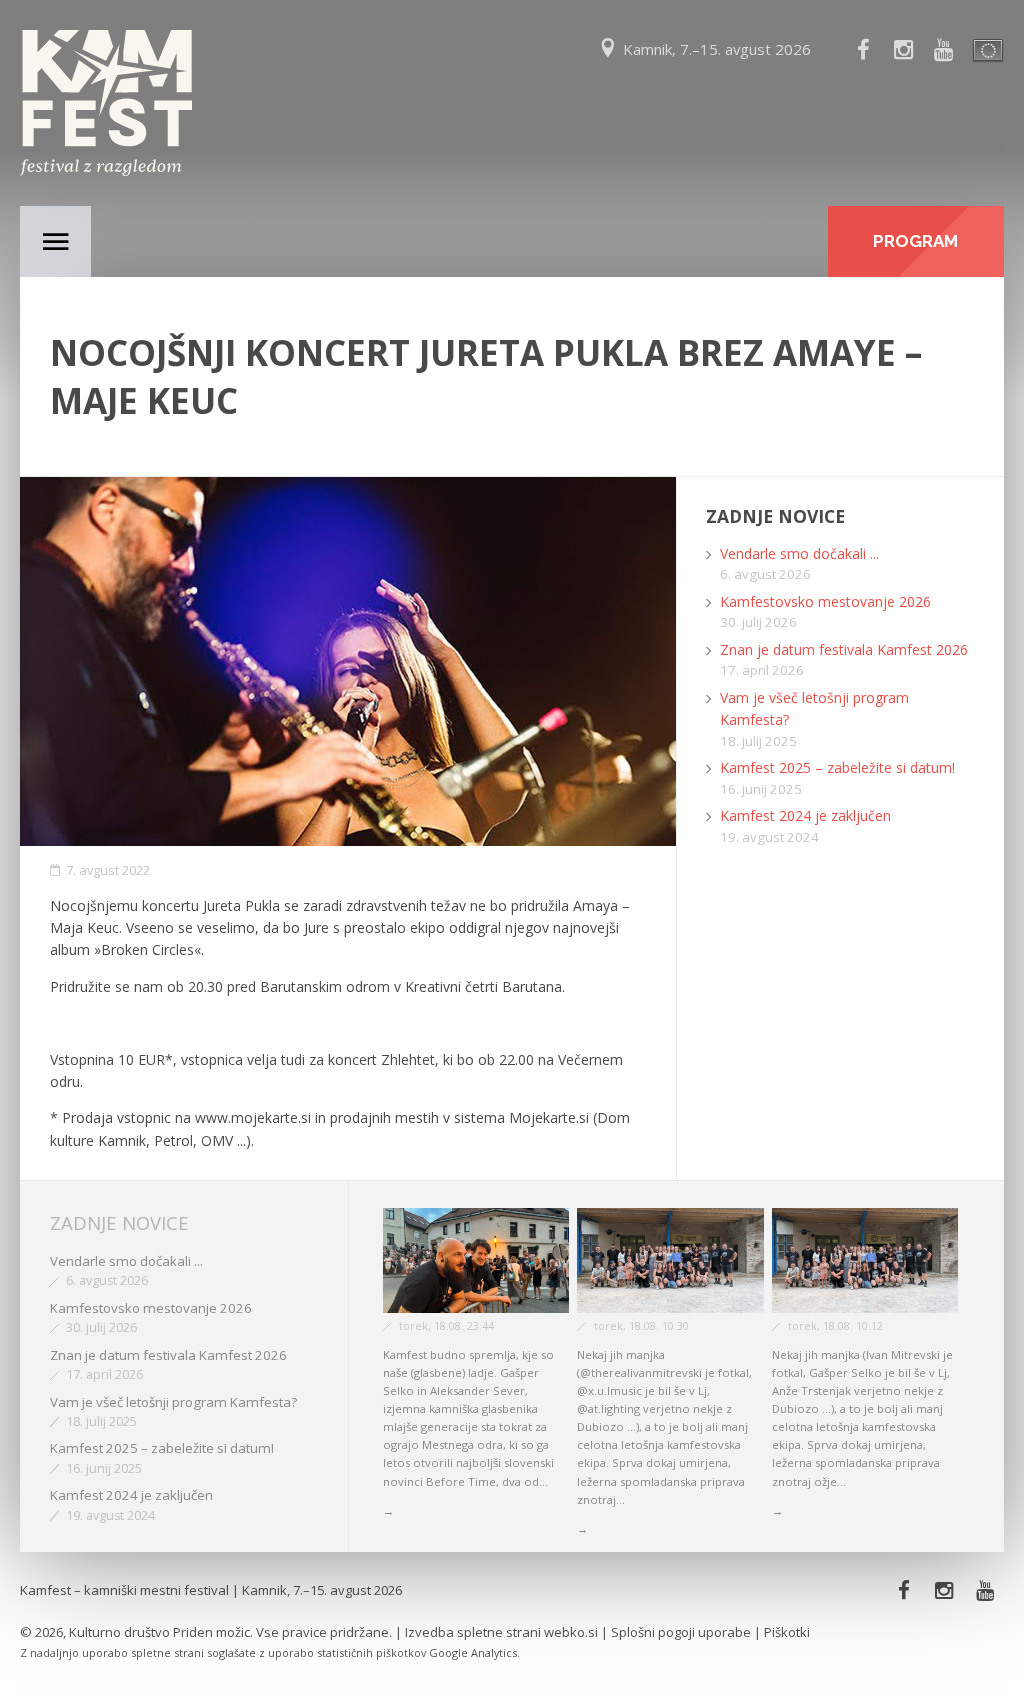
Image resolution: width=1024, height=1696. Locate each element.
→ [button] (388, 1510)
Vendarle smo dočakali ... (799, 553)
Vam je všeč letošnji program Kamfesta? (173, 1402)
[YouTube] (944, 50)
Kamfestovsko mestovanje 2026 (825, 601)
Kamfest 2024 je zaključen (805, 815)
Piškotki (787, 1632)
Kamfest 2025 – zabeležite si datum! (837, 767)
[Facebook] (863, 50)
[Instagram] (944, 1590)
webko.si (571, 1632)
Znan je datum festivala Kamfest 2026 (844, 649)
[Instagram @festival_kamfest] (903, 50)
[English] (984, 50)
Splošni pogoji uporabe (681, 1632)
